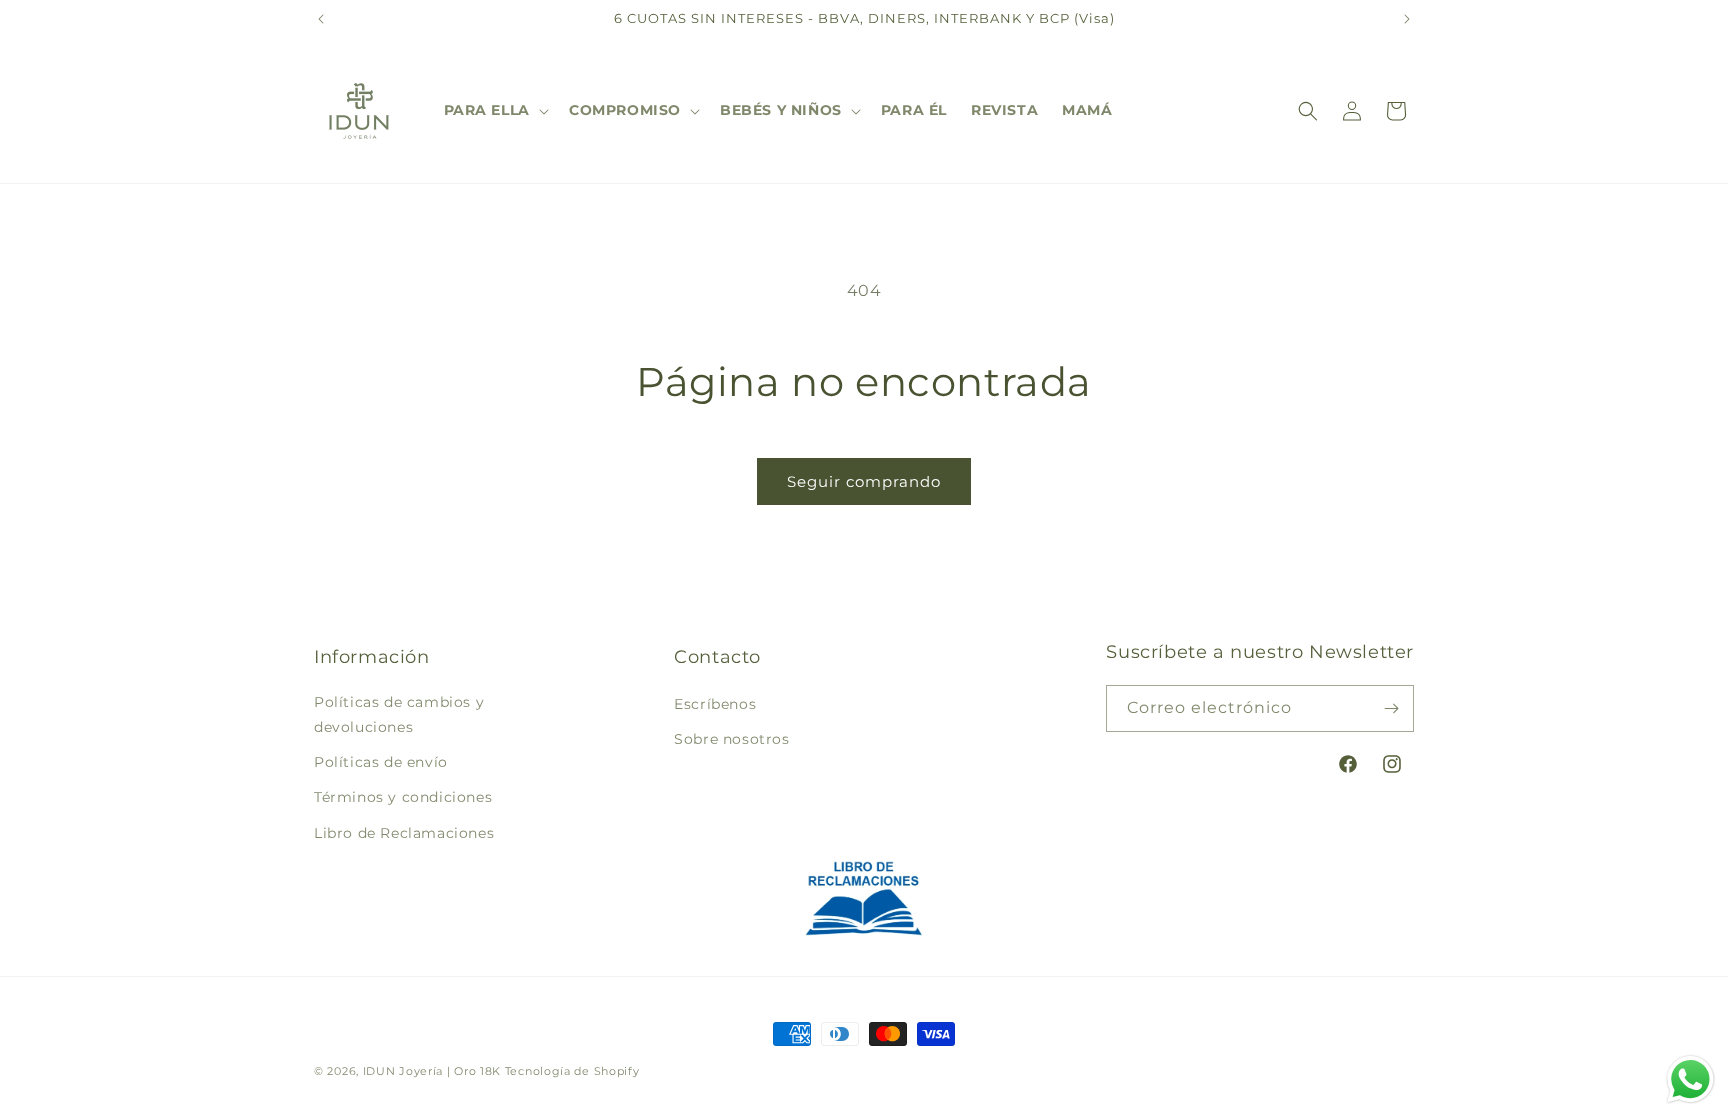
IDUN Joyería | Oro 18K (432, 1071)
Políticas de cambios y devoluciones (399, 714)
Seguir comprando (864, 481)
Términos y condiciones (403, 797)
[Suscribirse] (1391, 708)
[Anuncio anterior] (321, 19)
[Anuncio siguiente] (1407, 19)
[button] (494, 110)
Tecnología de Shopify (572, 1071)
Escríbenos (715, 704)
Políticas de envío (381, 762)
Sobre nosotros (731, 739)
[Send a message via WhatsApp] (1690, 1079)
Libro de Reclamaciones (404, 832)
